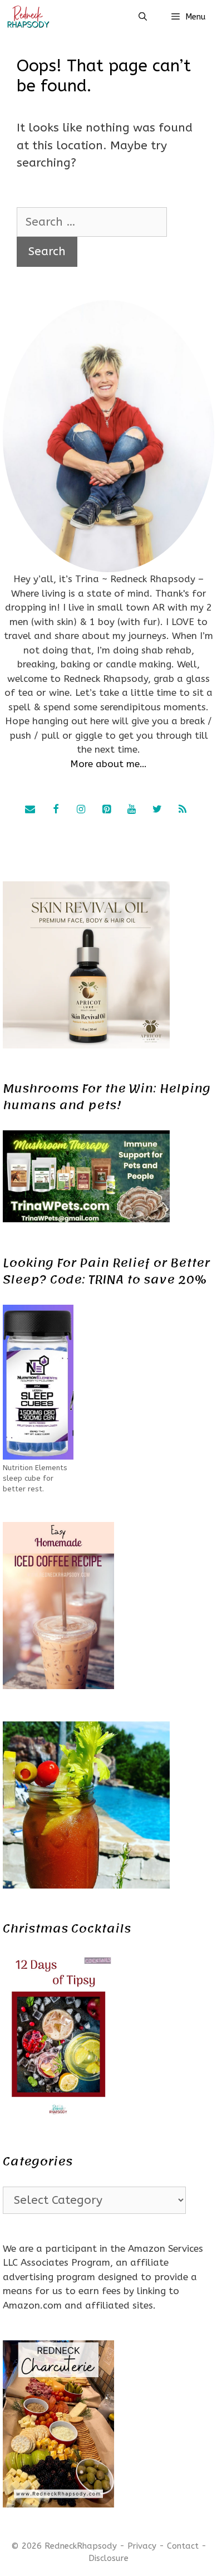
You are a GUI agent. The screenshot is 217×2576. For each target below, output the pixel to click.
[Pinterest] (106, 810)
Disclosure (108, 2558)
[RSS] (183, 810)
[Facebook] (56, 810)
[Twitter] (157, 810)
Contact (183, 2546)
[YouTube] (132, 810)
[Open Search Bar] (142, 17)
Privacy (142, 2546)
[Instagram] (81, 810)
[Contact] (30, 810)
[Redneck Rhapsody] (28, 17)
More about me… (108, 764)
